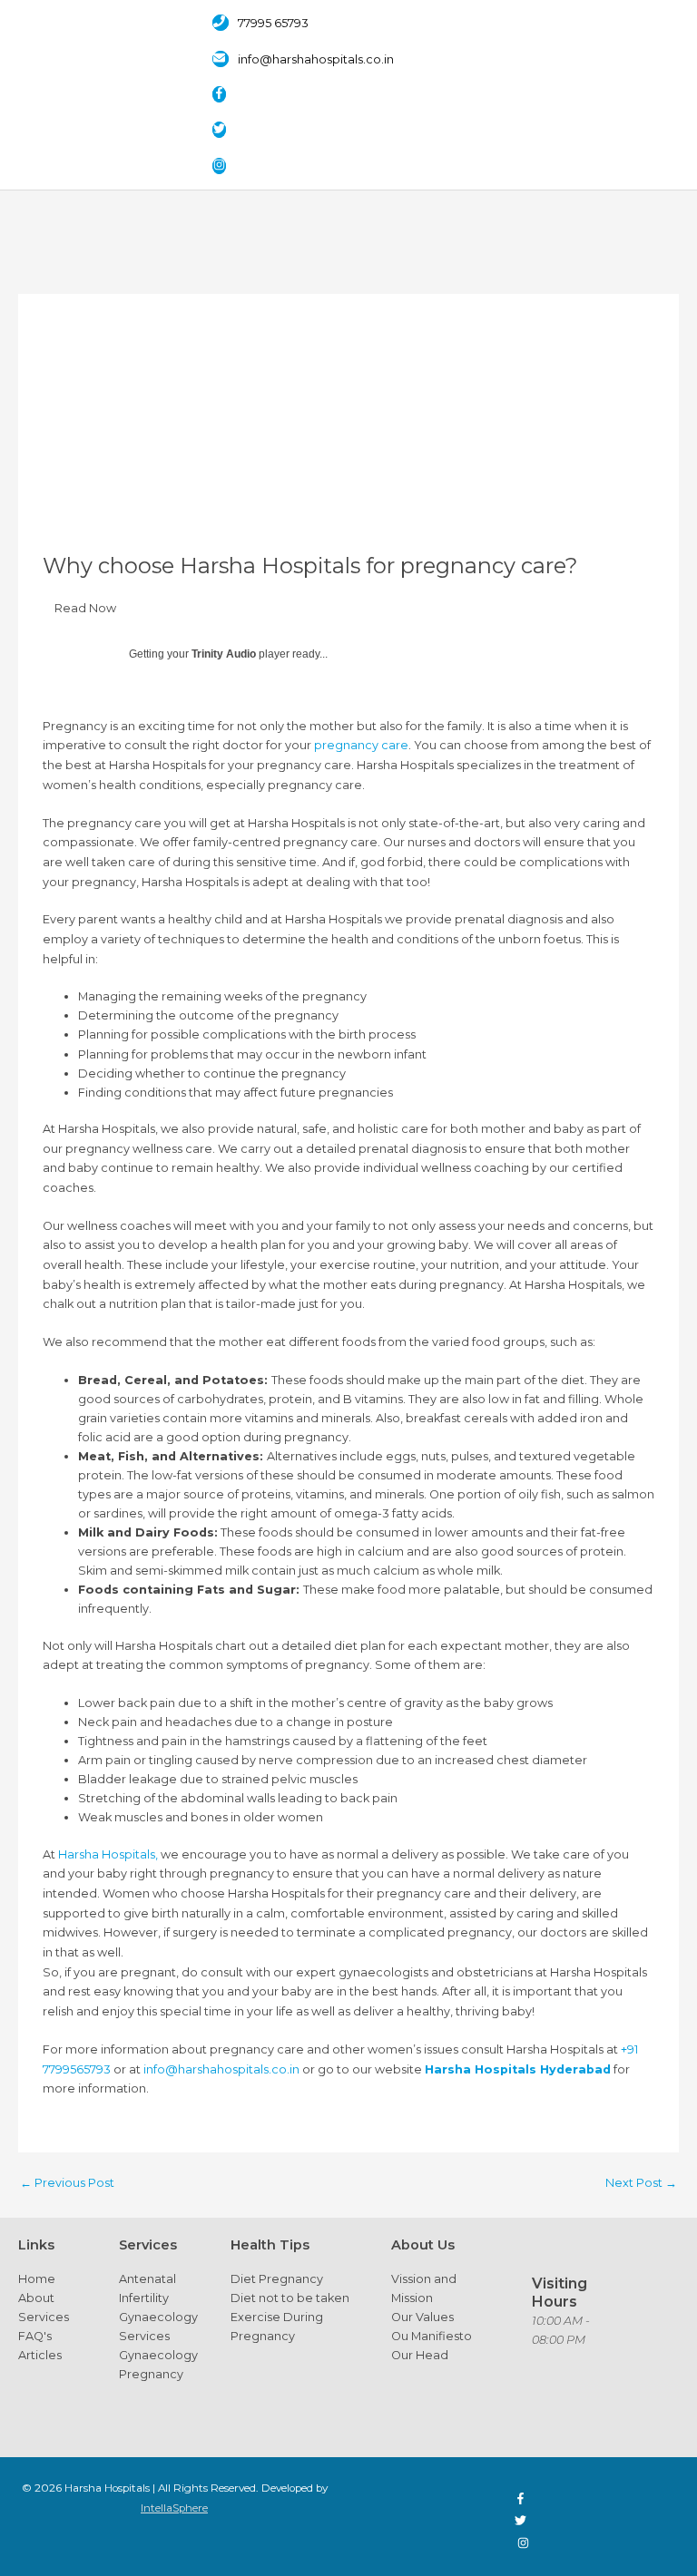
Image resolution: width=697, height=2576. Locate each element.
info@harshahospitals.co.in (221, 2069)
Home (37, 2279)
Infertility (144, 2298)
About (36, 2298)
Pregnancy (151, 2374)
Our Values (422, 2317)
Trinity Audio (224, 654)
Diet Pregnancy (277, 2279)
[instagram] (224, 166)
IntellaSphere (174, 2508)
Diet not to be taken (290, 2298)
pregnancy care (361, 745)
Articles (40, 2355)
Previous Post (67, 2183)
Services (44, 2317)
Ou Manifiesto (432, 2336)
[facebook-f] (228, 95)
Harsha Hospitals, (108, 1854)
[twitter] (228, 130)
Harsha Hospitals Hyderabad (518, 2069)
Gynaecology (158, 2317)
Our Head (420, 2355)
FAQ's (35, 2336)
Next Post (641, 2183)
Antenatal (147, 2279)
